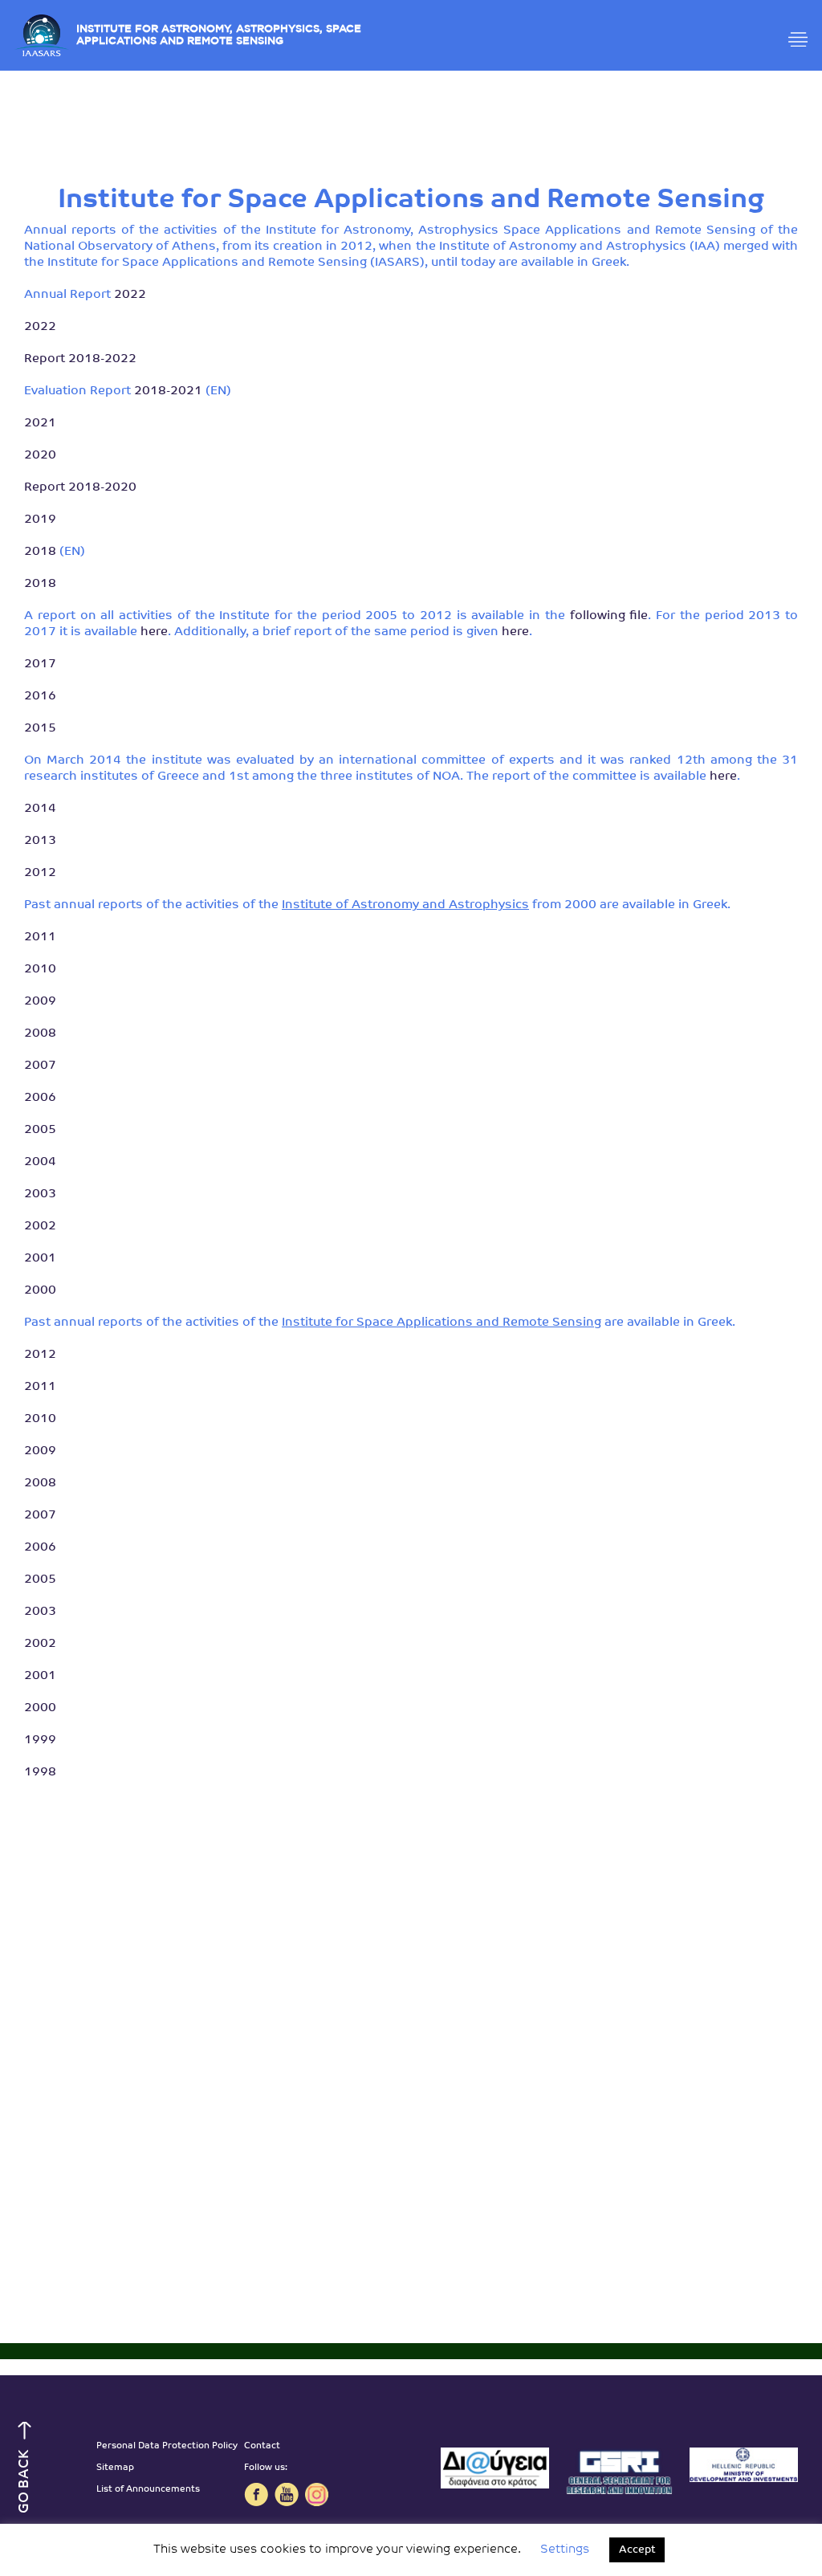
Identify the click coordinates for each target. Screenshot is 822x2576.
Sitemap (115, 2468)
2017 (40, 664)
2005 (40, 1130)
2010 (40, 970)
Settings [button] (565, 2550)
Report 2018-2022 (80, 359)
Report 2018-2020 (80, 488)
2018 (40, 552)
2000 (40, 1291)
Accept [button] (637, 2550)
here (154, 632)
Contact (262, 2446)
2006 (40, 1098)
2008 (40, 1034)
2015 (40, 729)
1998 (40, 1773)
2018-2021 (168, 391)
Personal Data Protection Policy (167, 2446)
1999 (40, 1740)
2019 (40, 520)
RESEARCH (411, 171)
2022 (130, 295)
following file (609, 616)
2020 (40, 456)
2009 (40, 1002)
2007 (40, 1066)
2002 (40, 1227)
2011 (40, 937)
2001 (40, 1259)
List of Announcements (148, 2490)
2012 (40, 873)
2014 (40, 809)
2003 (40, 1194)
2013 (40, 841)
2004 (40, 1162)
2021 (40, 424)
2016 (40, 697)
